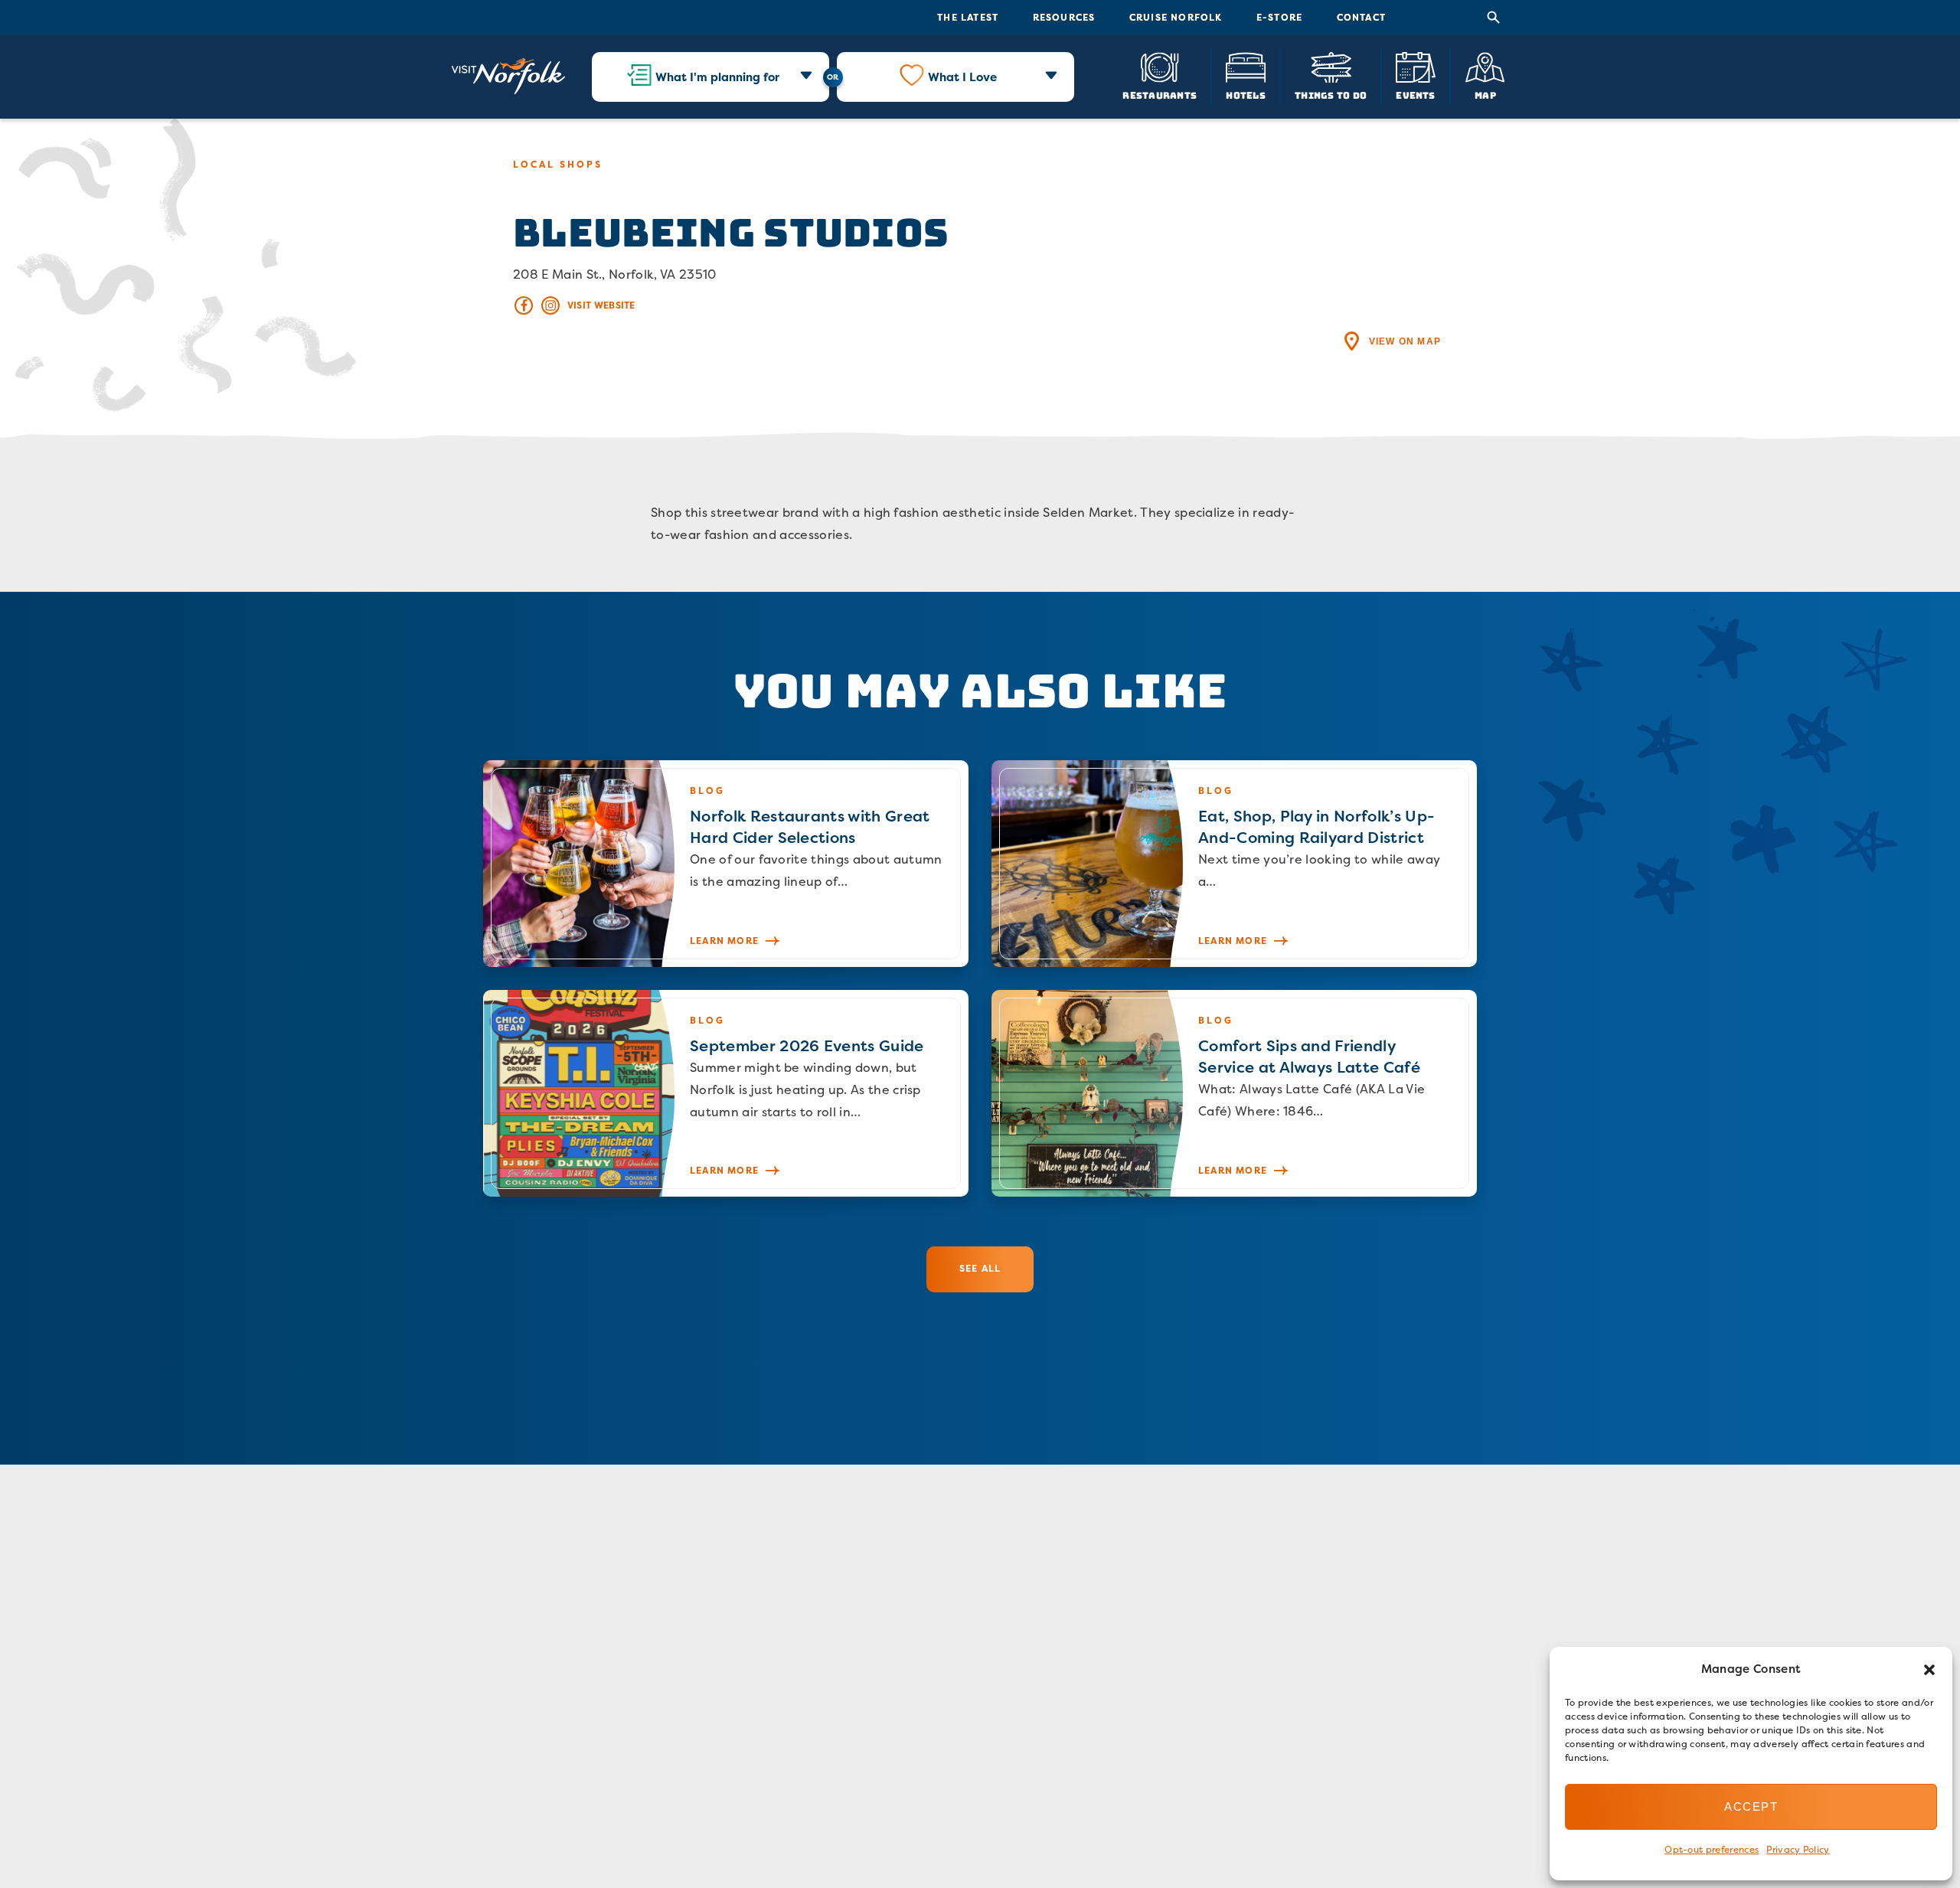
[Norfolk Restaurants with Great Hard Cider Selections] (726, 864)
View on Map (1405, 341)
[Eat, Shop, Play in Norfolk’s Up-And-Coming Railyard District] (1234, 864)
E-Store (1279, 17)
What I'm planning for (717, 77)
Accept (1751, 1806)
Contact (1361, 17)
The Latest (968, 17)
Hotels (1245, 95)
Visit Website (601, 305)
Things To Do (1331, 95)
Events (1415, 95)
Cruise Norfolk (1176, 17)
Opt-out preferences (1712, 1849)
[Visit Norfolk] (508, 77)
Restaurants (1160, 95)
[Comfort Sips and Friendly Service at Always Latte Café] (1234, 1093)
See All (980, 1268)
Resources (1064, 17)
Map (1485, 95)
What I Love (962, 77)
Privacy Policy (1798, 1849)
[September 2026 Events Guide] (726, 1093)
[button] (1929, 1670)
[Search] (1494, 18)
